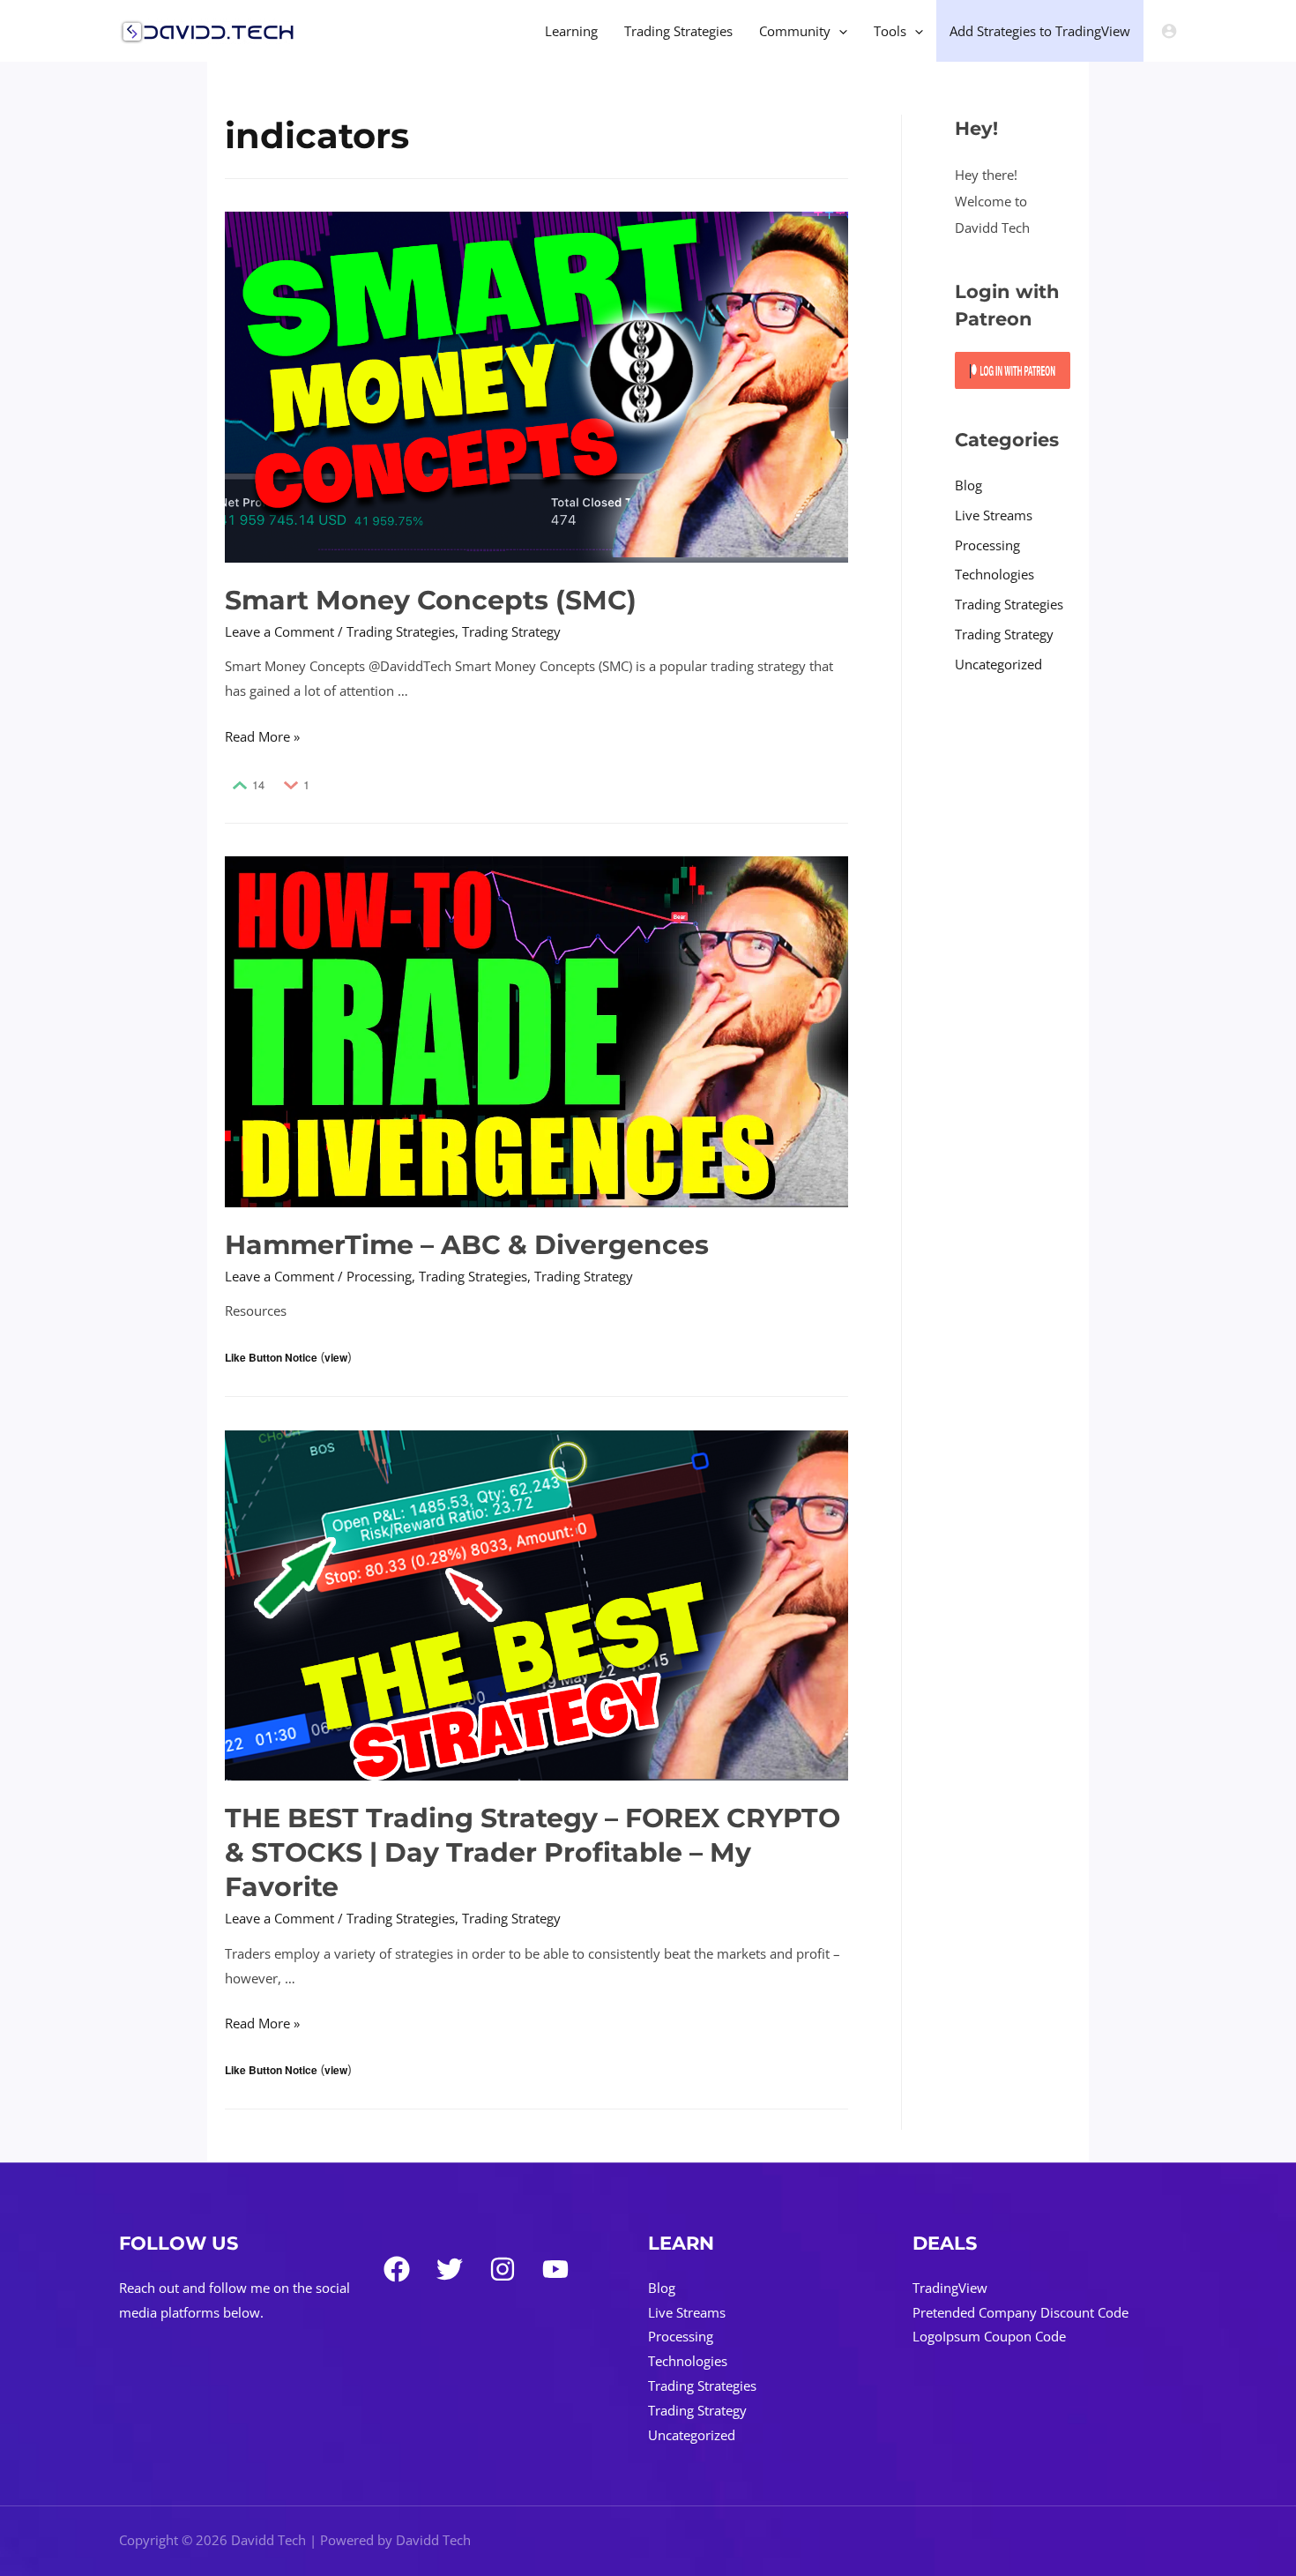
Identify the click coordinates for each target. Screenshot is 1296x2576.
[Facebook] (397, 2269)
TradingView (950, 2288)
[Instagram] (503, 2269)
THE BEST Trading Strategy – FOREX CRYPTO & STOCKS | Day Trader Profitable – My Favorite (533, 1852)
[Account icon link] (1169, 31)
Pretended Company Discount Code (1020, 2312)
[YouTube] (555, 2269)
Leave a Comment (279, 631)
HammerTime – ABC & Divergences (467, 1245)
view (336, 1357)
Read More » (262, 736)
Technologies (994, 574)
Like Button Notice (271, 1357)
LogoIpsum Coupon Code (989, 2336)
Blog (968, 485)
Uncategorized (998, 664)
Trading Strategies (401, 631)
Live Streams (994, 515)
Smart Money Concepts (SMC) (431, 600)
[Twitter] (450, 2269)
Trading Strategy (511, 631)
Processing (379, 1276)
